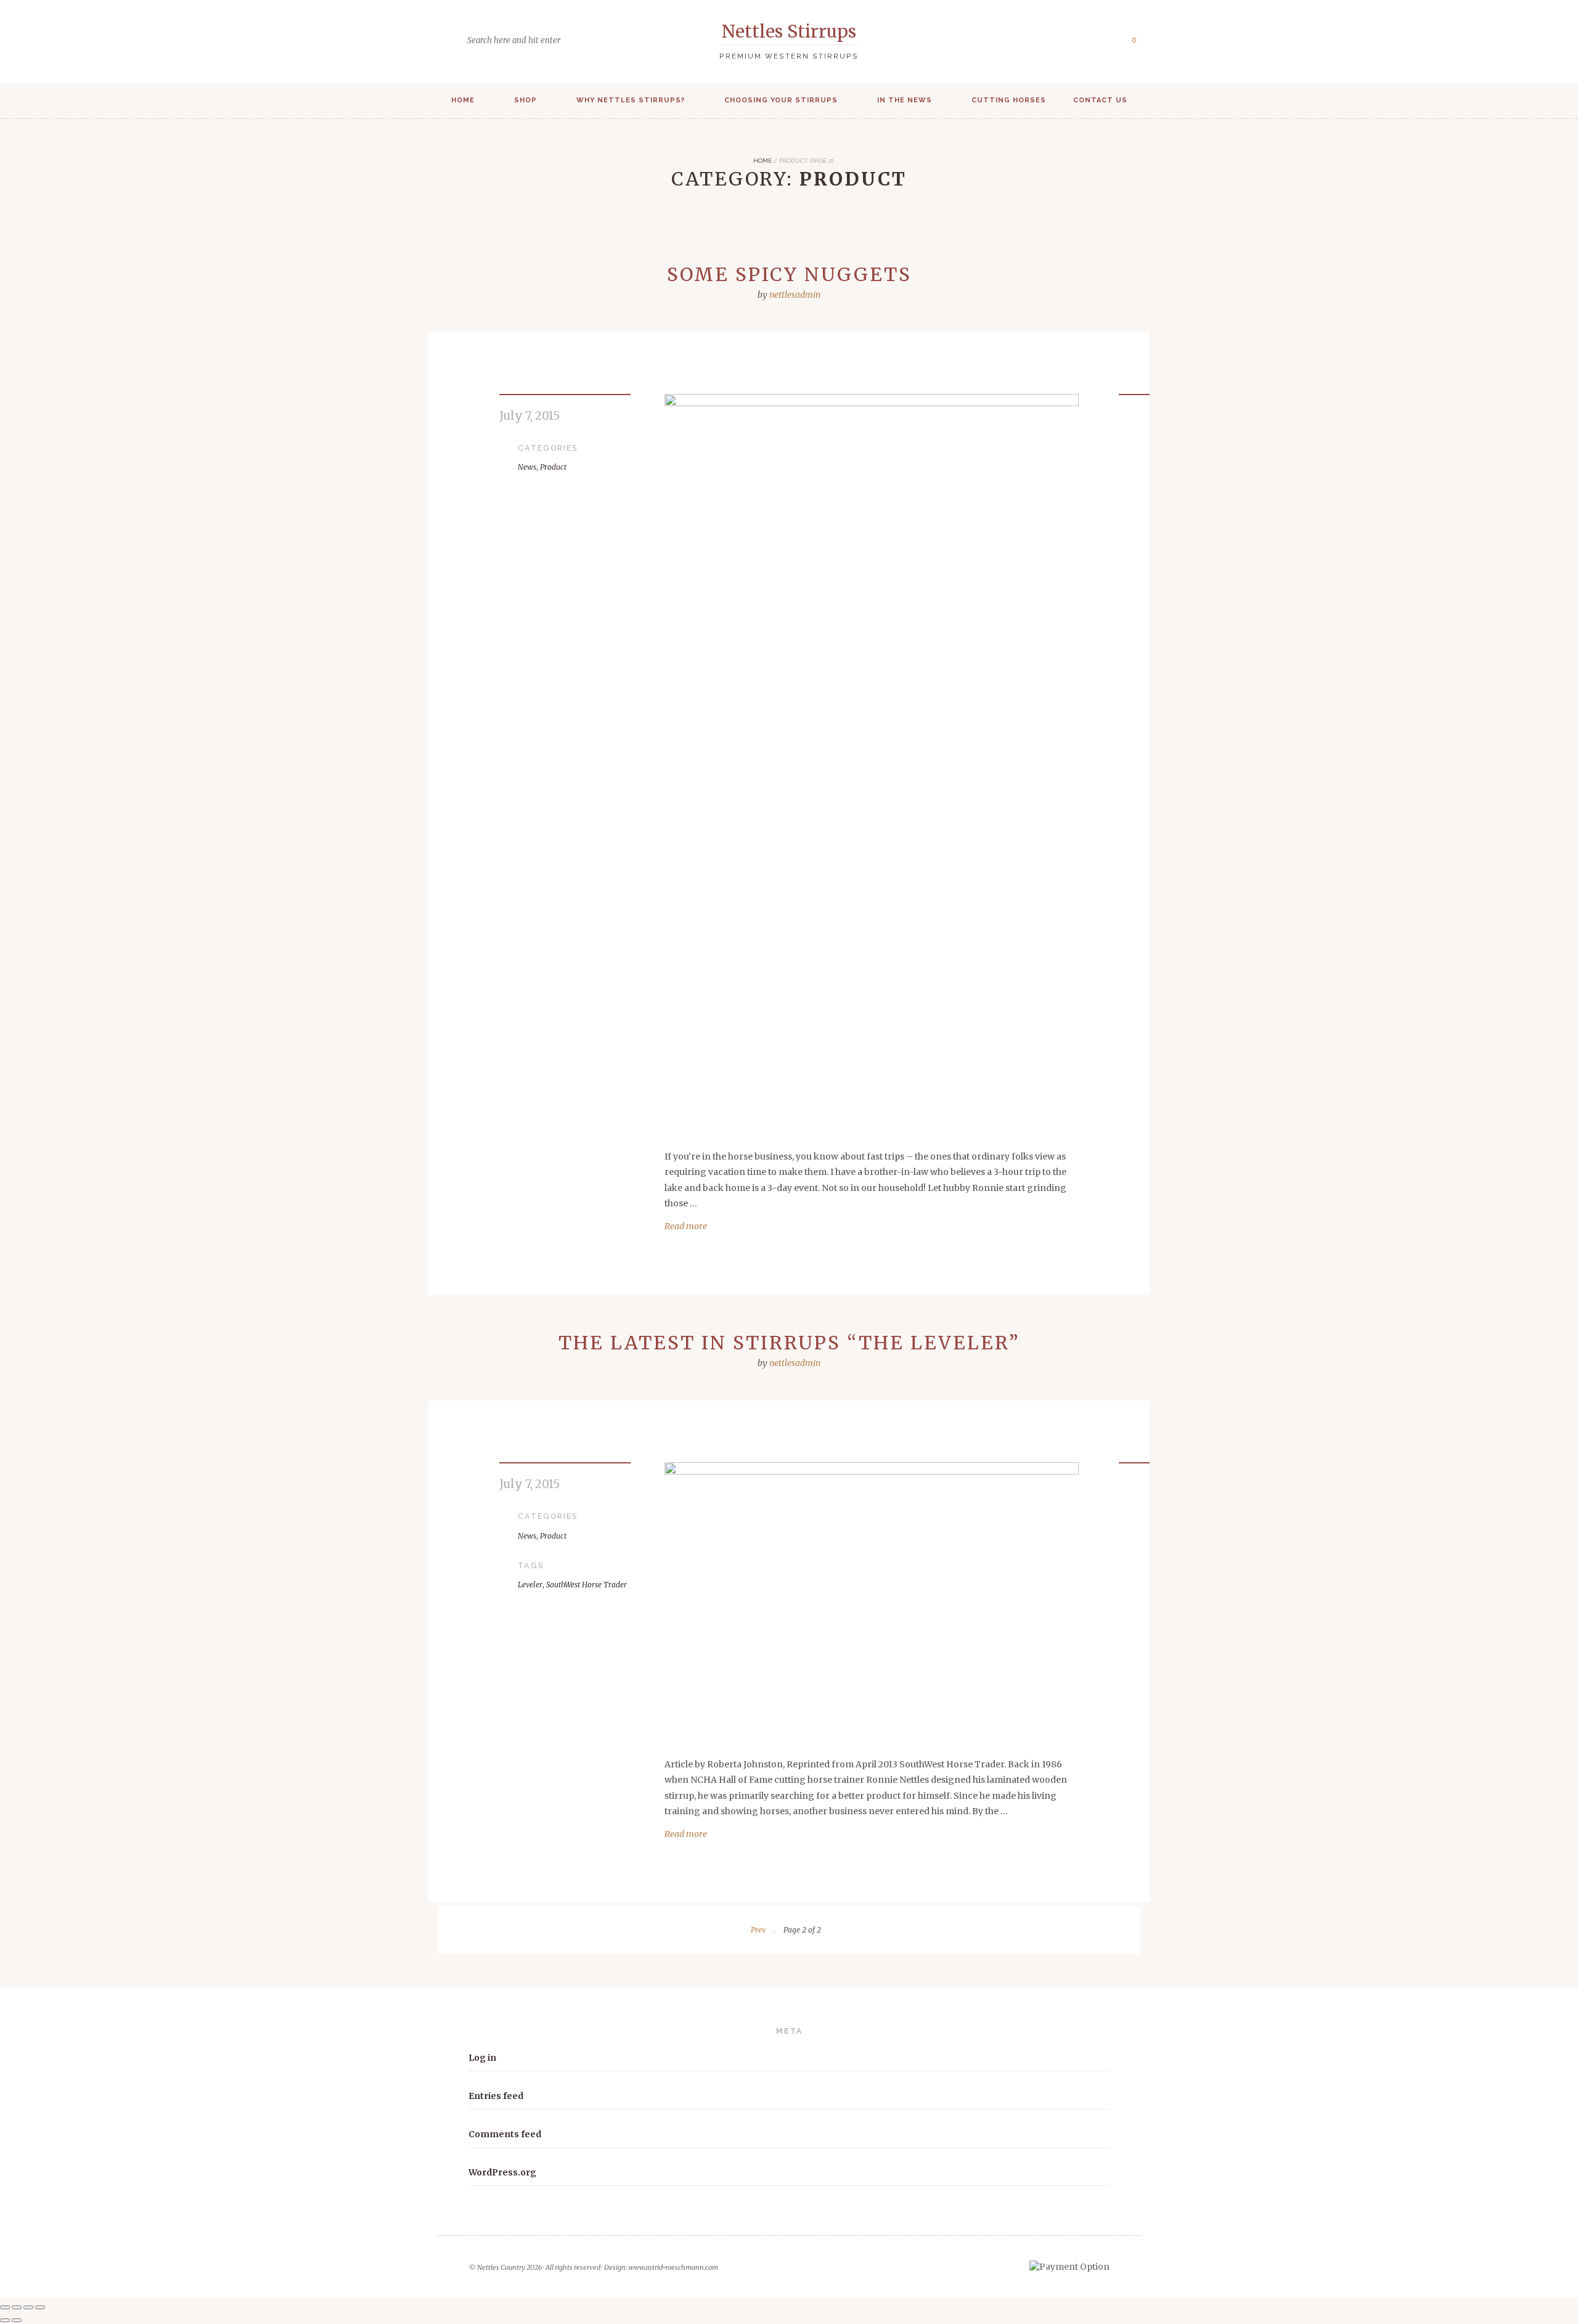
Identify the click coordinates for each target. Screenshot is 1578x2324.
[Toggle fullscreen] (17, 2307)
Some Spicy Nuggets (789, 274)
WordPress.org (502, 2172)
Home (463, 100)
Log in (482, 2058)
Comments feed (505, 2134)
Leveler (530, 1585)
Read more (686, 1226)
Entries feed (496, 2096)
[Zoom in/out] (5, 2307)
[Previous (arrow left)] (5, 2320)
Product (553, 467)
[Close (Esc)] (40, 2307)
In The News (905, 100)
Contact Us (1100, 100)
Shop (525, 100)
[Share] (28, 2307)
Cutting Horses (1009, 100)
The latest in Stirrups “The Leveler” (789, 1343)
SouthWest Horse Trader (587, 1585)
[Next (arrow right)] (17, 2320)
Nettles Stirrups (789, 31)
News (527, 467)
